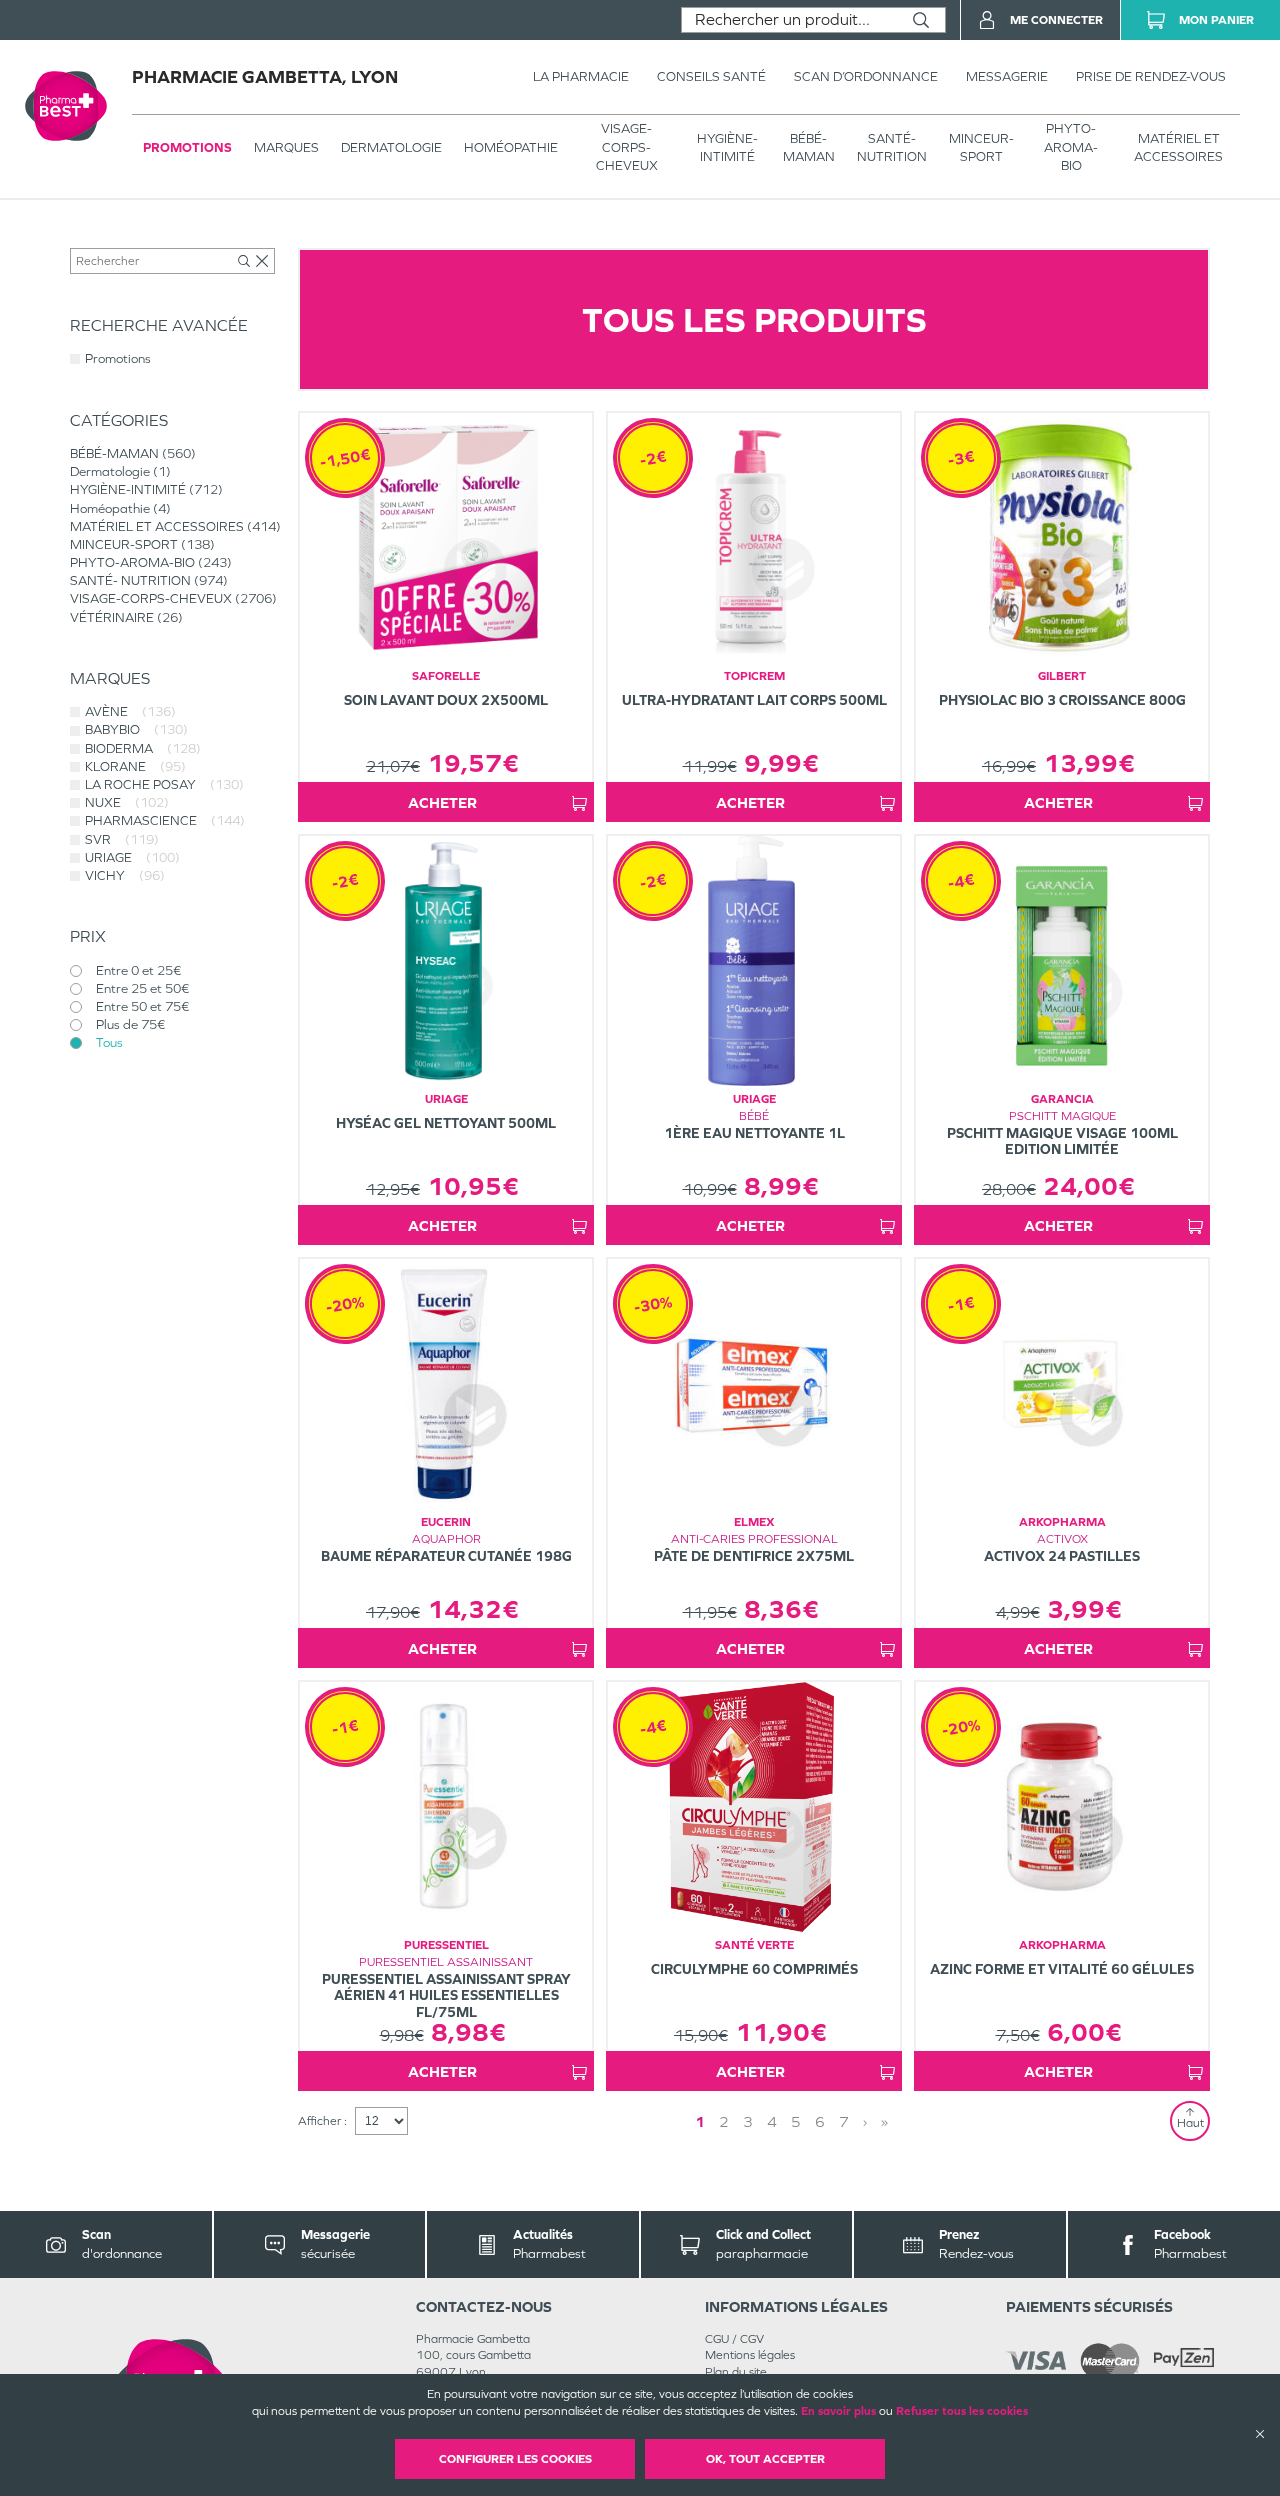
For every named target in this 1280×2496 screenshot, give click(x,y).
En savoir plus (838, 2411)
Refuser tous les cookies (962, 2411)
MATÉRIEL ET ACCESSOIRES (1178, 147)
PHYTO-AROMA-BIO (1071, 146)
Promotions (187, 147)
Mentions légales (750, 2355)
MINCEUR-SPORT (981, 147)
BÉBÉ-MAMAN (809, 147)
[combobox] (789, 20)
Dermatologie (391, 147)
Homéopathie (511, 147)
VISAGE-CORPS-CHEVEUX (627, 146)
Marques (286, 147)
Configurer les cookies (515, 2459)
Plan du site (736, 2372)
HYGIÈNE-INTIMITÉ (727, 147)
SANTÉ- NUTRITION (892, 147)
